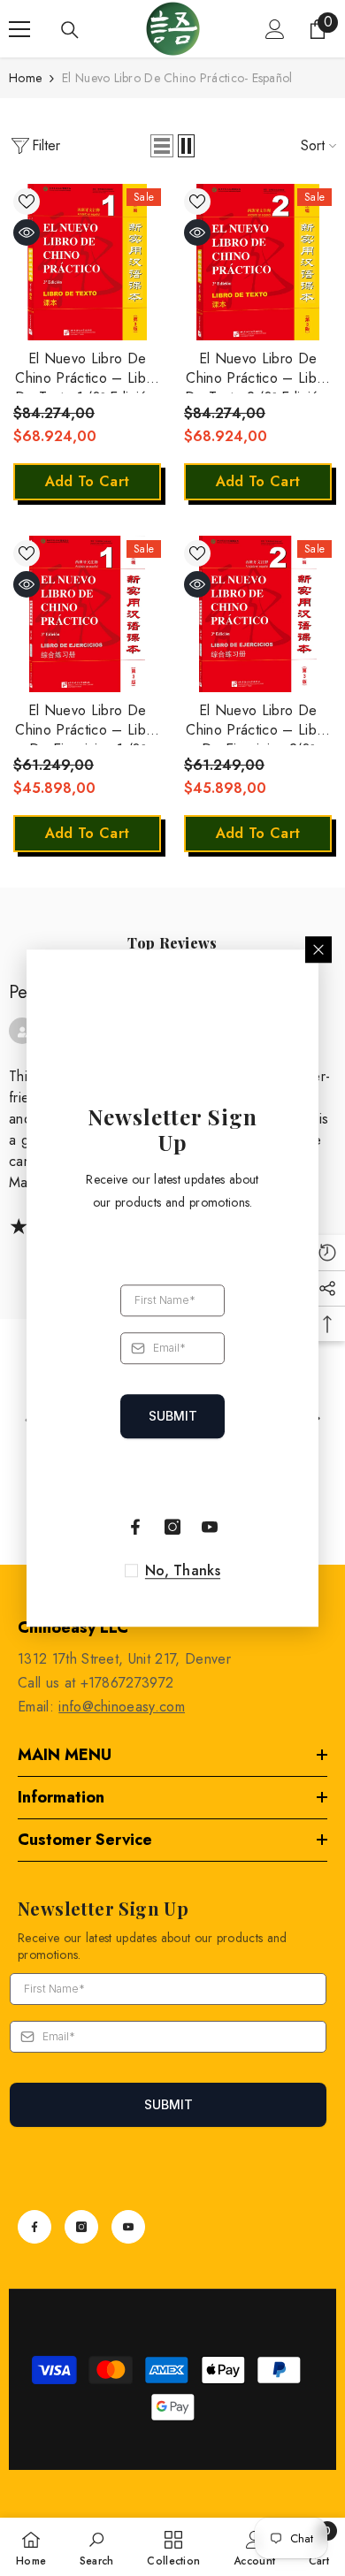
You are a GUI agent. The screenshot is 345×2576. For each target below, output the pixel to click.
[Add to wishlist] (27, 202)
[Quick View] (27, 232)
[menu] (19, 29)
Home (25, 78)
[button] (162, 146)
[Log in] (275, 29)
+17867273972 (127, 1683)
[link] (97, 2547)
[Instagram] (81, 2227)
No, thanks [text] (183, 1571)
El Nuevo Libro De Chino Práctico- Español (177, 78)
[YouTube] (128, 2227)
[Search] (70, 30)
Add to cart (88, 481)
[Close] (318, 949)
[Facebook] (34, 2227)
